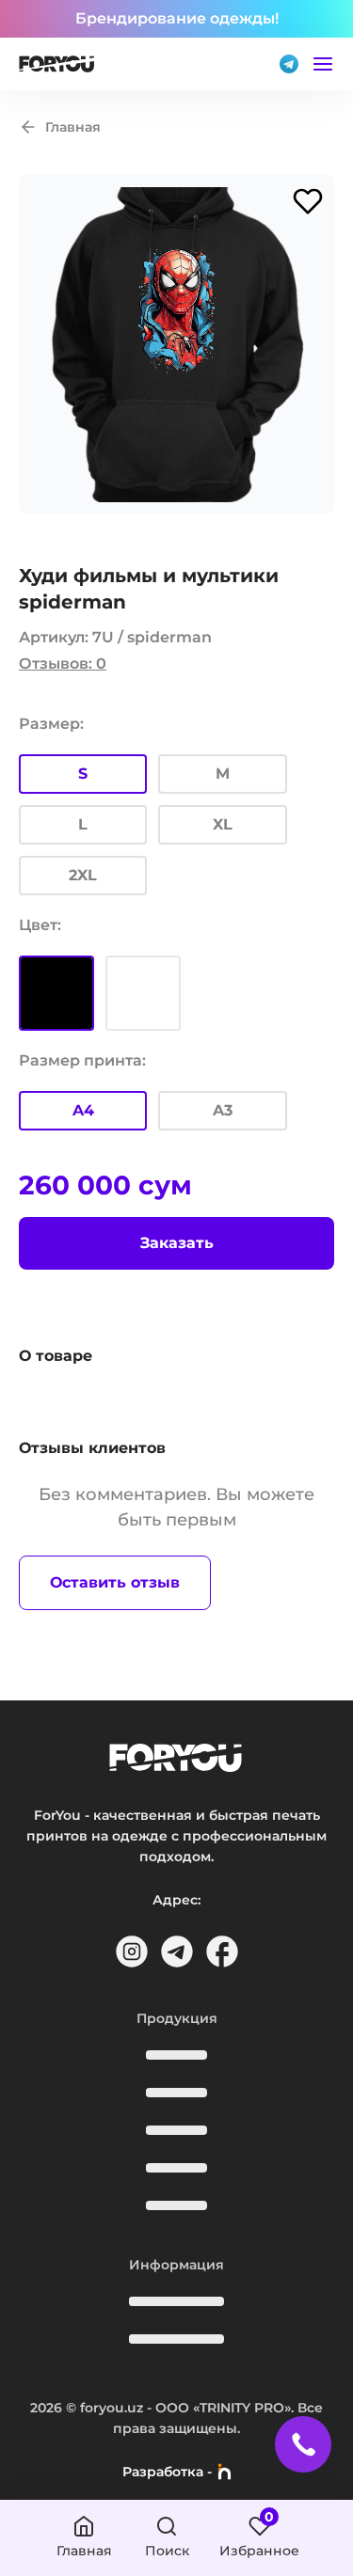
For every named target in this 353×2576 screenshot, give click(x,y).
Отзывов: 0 (63, 664)
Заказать (177, 1243)
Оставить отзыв (115, 1582)
